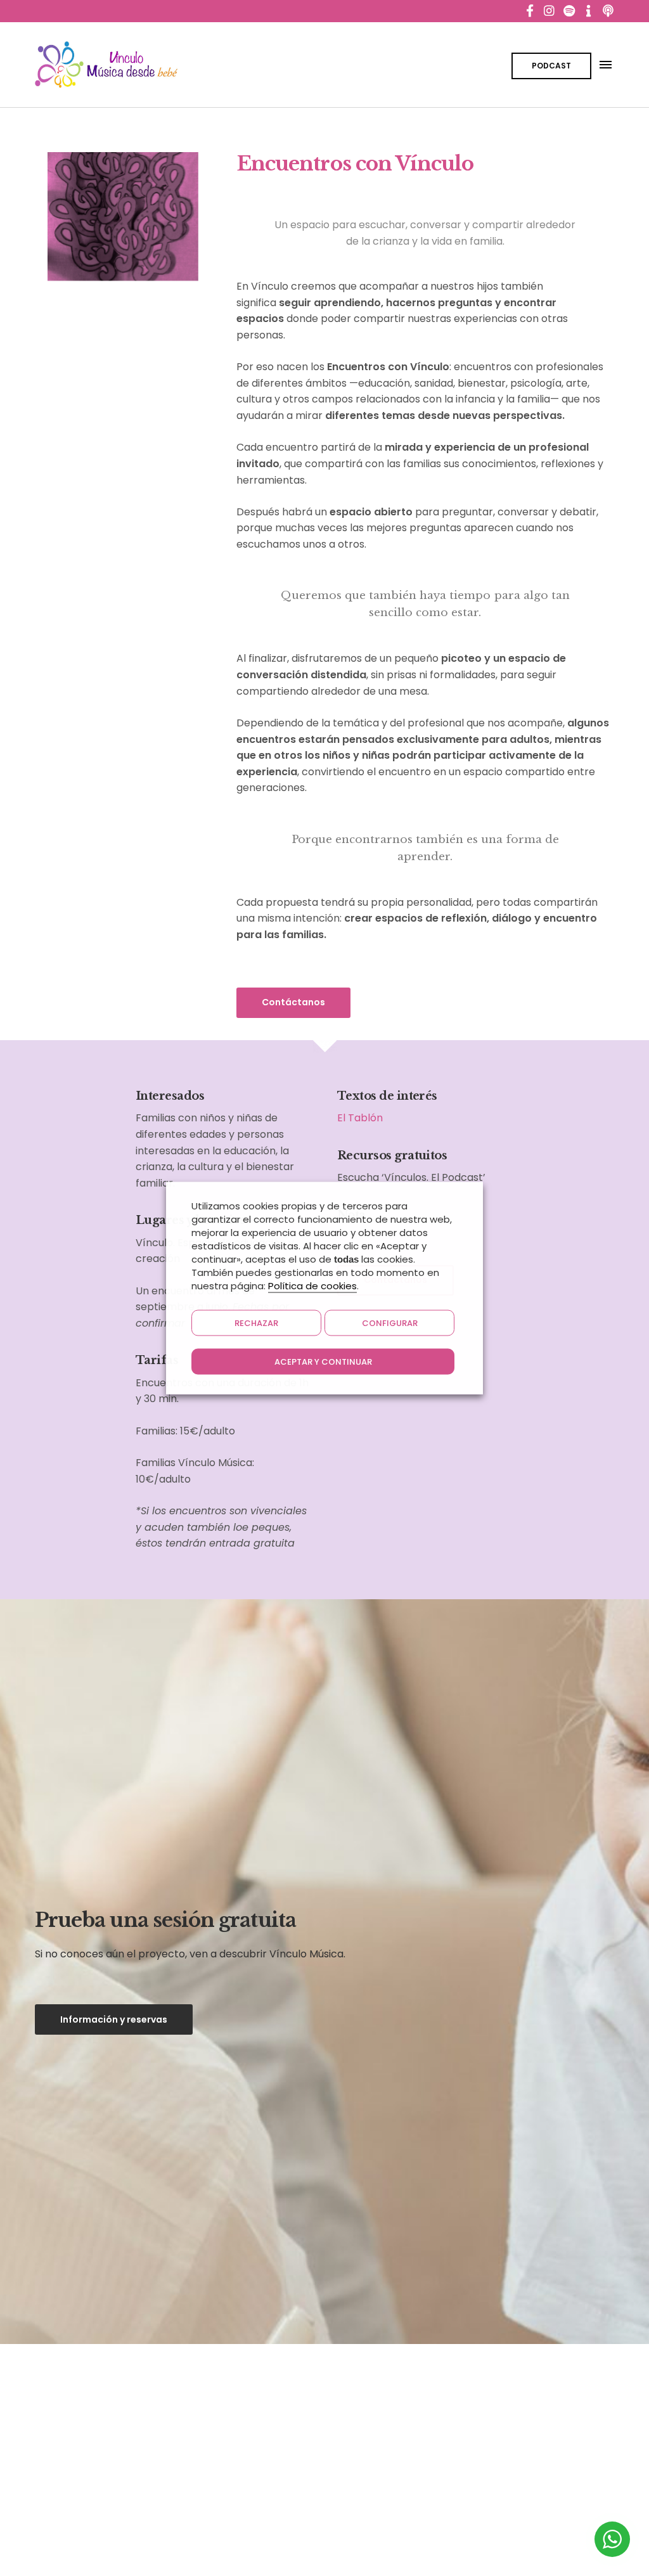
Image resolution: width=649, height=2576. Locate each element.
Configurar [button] (390, 1323)
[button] (293, 1003)
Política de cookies (312, 1286)
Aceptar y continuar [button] (323, 1362)
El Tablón (360, 1118)
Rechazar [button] (256, 1323)
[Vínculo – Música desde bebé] (106, 65)
